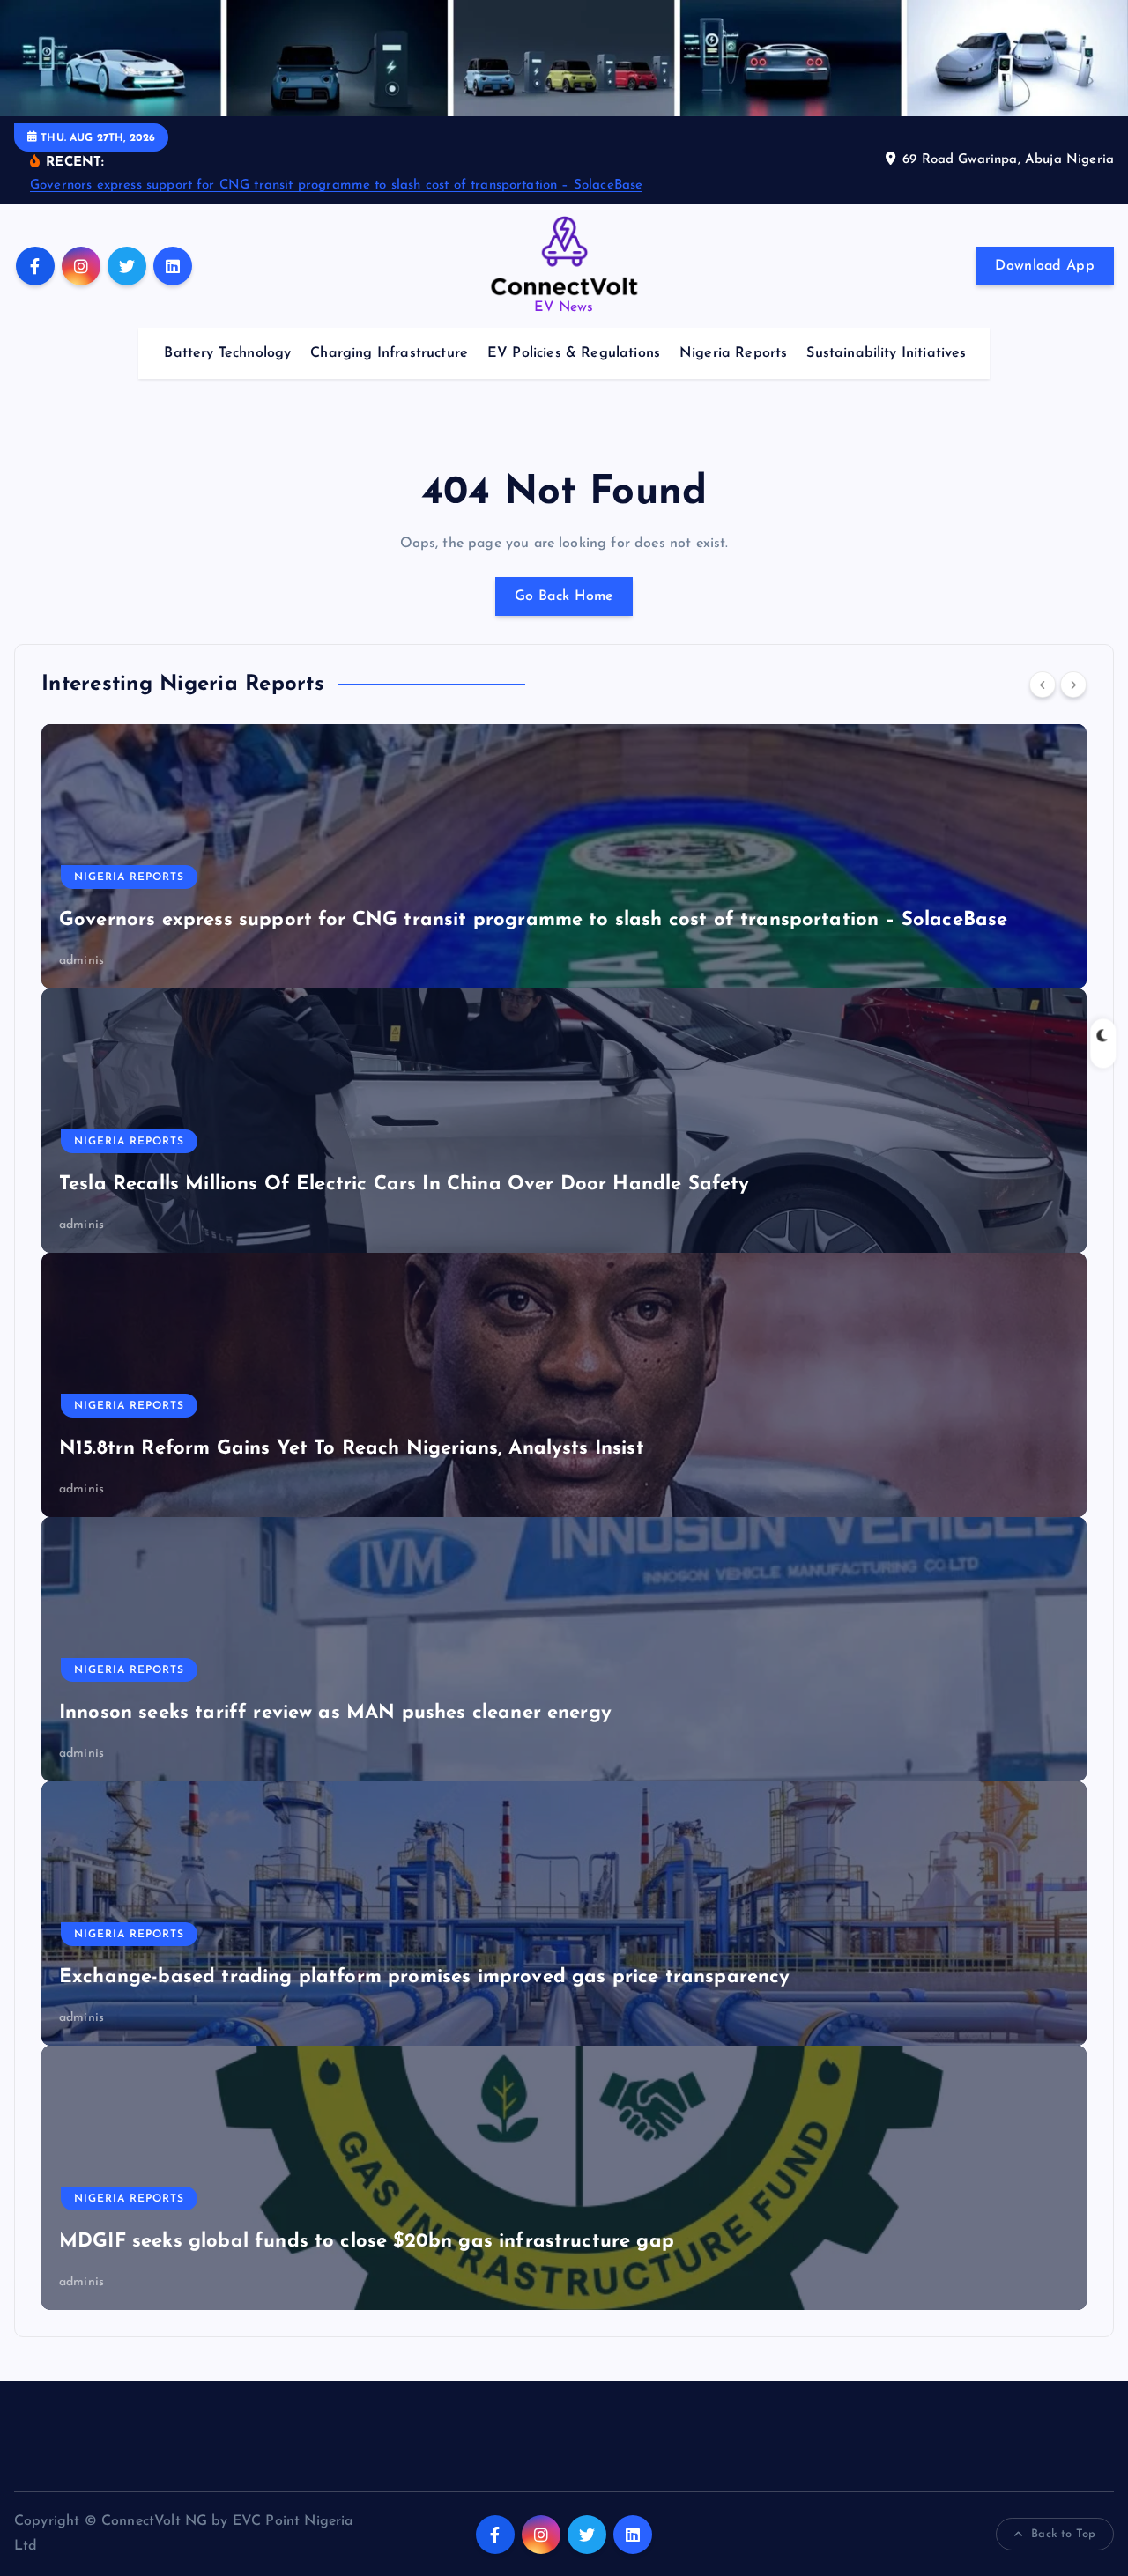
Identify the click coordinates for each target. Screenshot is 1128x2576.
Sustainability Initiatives (886, 353)
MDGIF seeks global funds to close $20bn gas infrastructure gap (367, 2242)
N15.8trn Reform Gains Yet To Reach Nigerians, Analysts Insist (352, 1449)
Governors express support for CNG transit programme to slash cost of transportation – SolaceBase (336, 185)
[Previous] (1043, 685)
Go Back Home (564, 596)
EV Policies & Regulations (574, 353)
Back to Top (1063, 2534)
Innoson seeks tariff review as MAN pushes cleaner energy (335, 1713)
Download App (1045, 266)
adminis (82, 961)
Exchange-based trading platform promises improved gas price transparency (425, 1977)
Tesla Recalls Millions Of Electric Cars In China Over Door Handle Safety (404, 1184)
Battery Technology (227, 353)
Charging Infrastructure (389, 353)
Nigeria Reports (733, 353)
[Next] (1073, 685)
